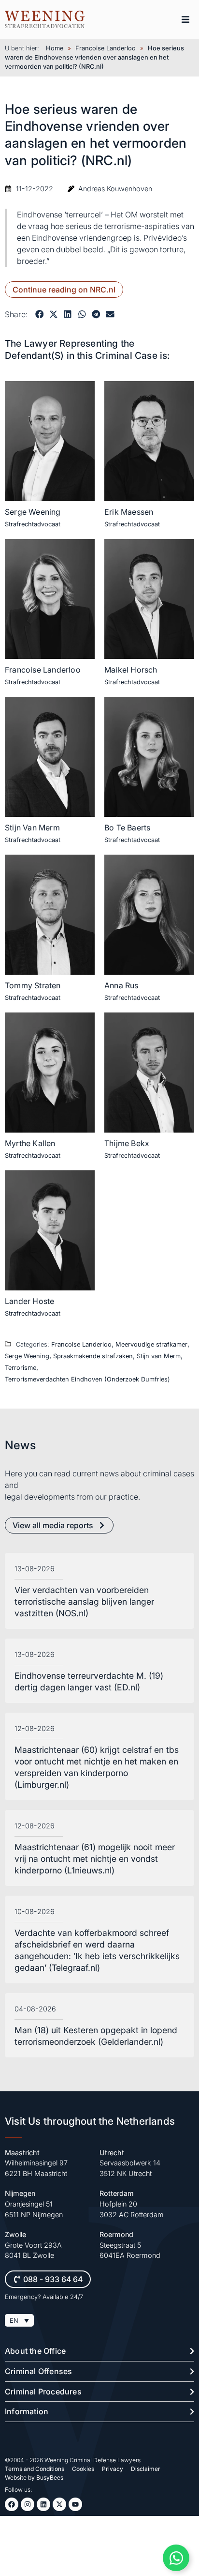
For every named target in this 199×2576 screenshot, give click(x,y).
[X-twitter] (59, 2504)
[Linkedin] (43, 2504)
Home (55, 48)
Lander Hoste (29, 1301)
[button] (185, 19)
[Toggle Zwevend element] (176, 2558)
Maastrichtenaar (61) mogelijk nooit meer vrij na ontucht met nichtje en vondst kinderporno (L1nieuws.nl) (95, 1859)
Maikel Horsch (131, 670)
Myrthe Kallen (30, 1143)
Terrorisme (21, 1368)
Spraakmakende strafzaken (93, 1356)
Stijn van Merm (159, 1356)
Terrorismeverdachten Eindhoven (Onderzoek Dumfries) (87, 1379)
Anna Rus (121, 985)
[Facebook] (12, 2504)
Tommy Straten (33, 985)
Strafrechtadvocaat (33, 524)
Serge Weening (33, 512)
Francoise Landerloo (106, 48)
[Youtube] (75, 2504)
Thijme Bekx (127, 1143)
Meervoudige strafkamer (151, 1344)
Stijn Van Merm (32, 828)
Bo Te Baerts (127, 828)
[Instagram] (28, 2504)
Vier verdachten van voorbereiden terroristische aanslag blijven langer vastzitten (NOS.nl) (84, 1602)
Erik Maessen (129, 512)
